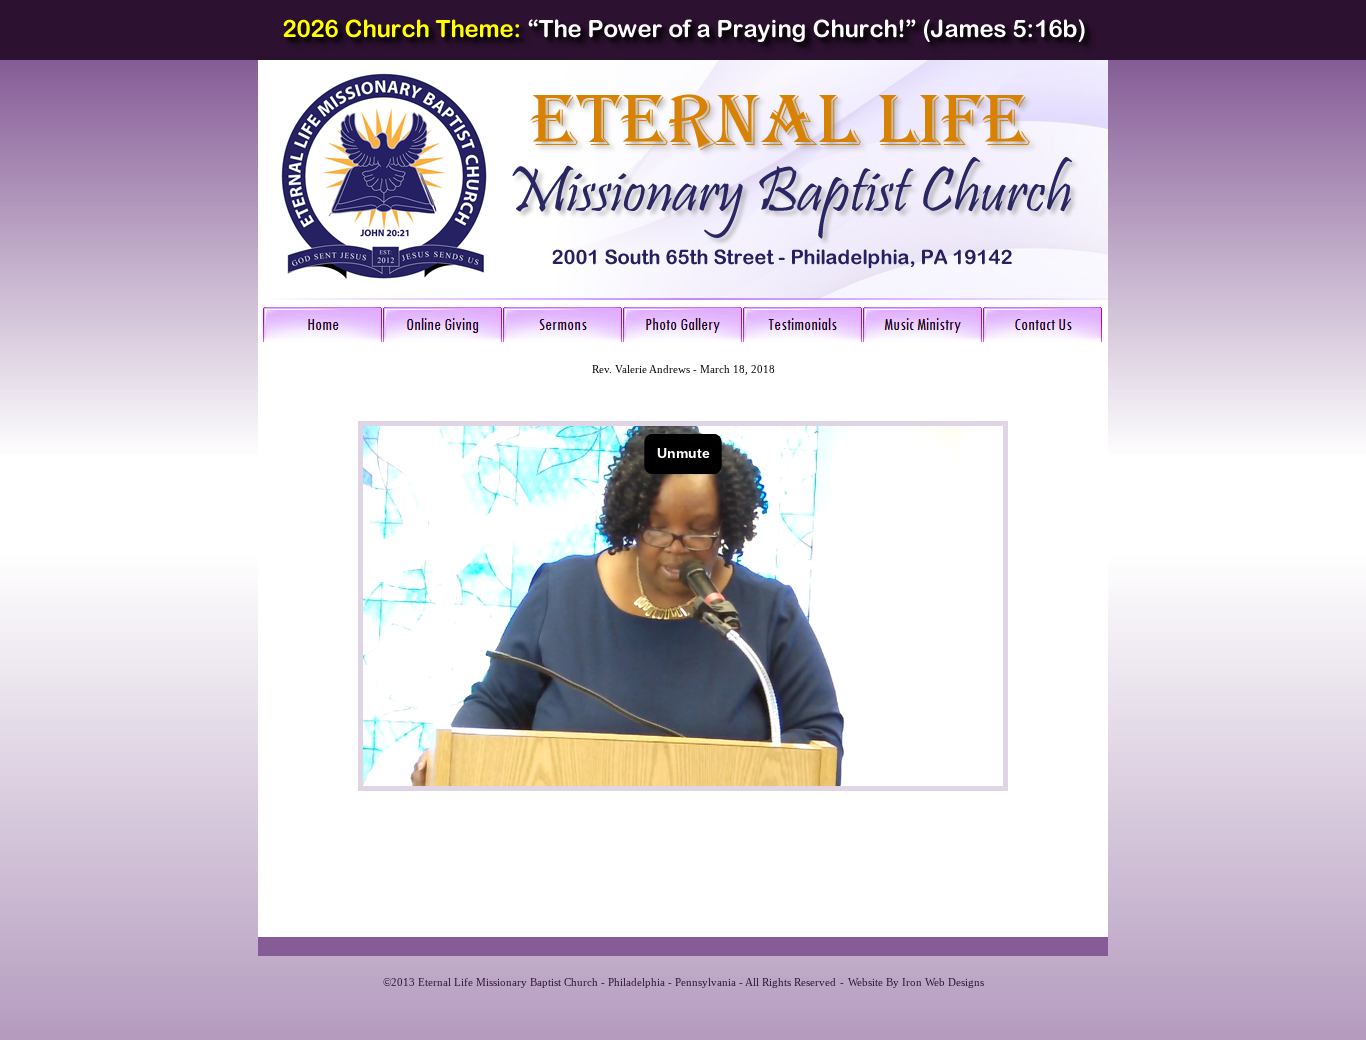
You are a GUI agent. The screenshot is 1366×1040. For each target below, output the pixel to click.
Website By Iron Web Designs (916, 982)
